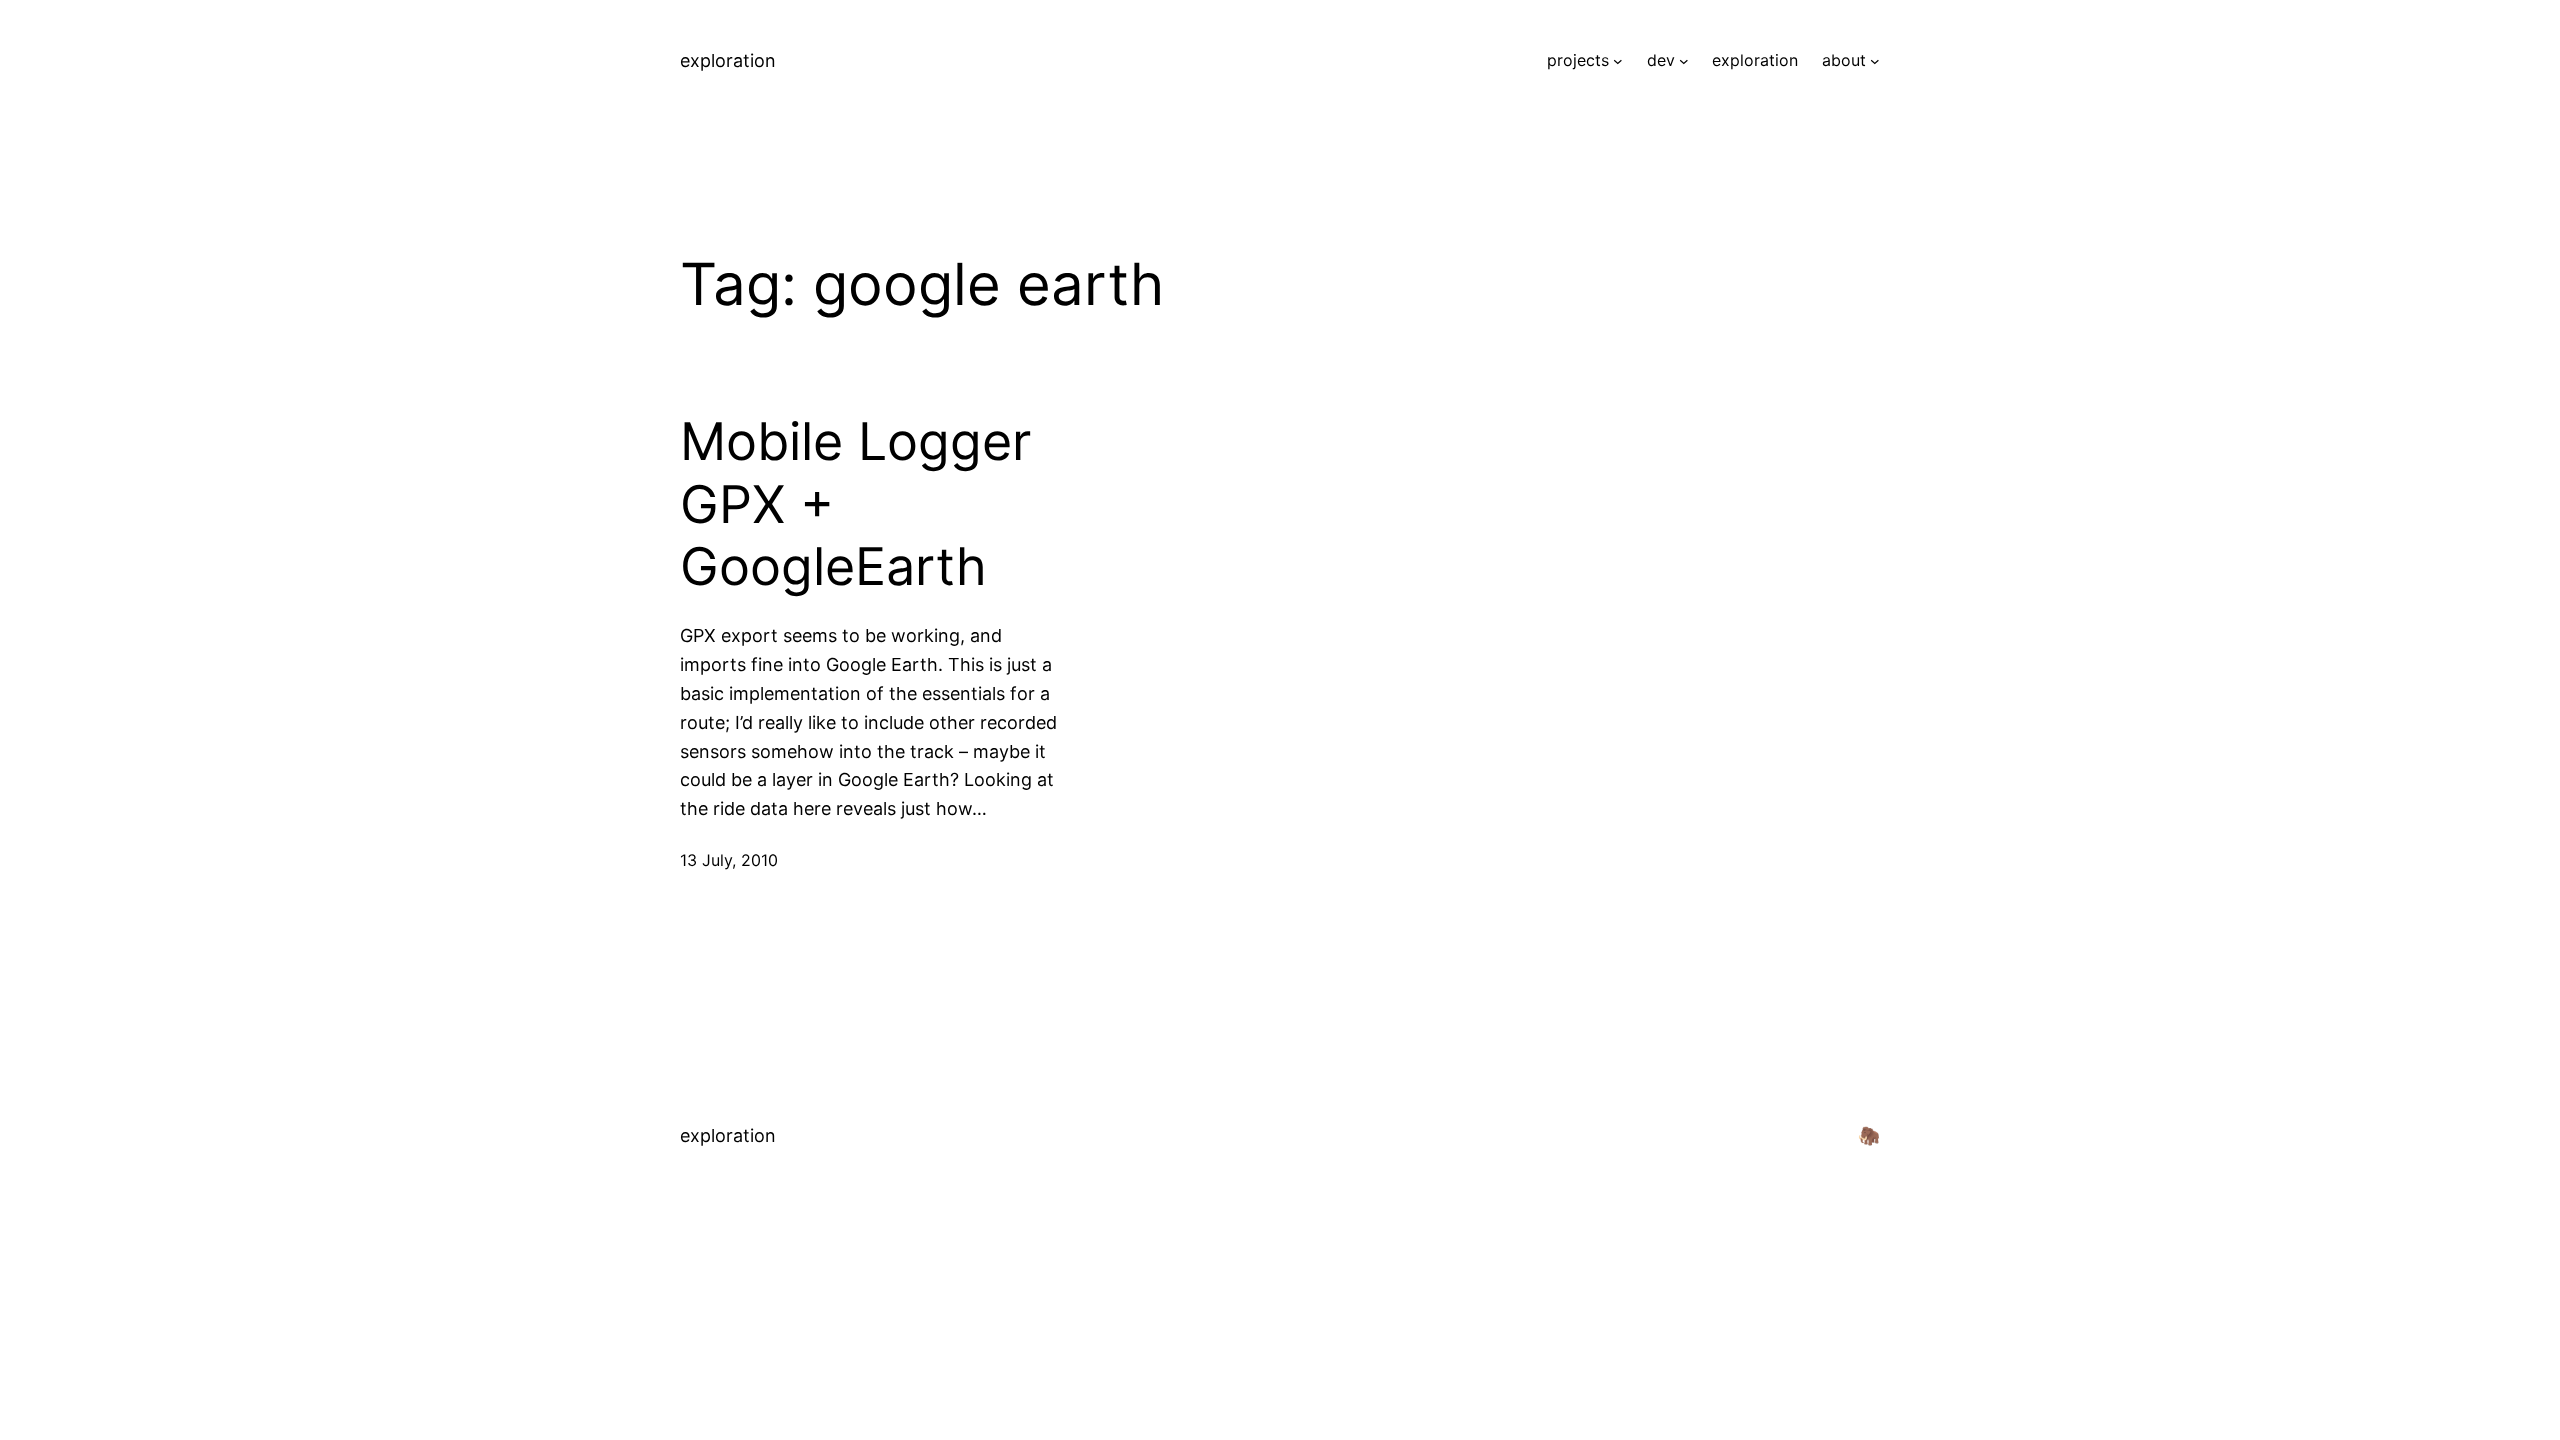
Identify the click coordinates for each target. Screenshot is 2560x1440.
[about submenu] (1875, 61)
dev (1661, 60)
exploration (728, 60)
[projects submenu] (1618, 61)
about (1844, 60)
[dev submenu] (1684, 61)
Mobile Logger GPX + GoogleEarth (855, 504)
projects (1578, 60)
